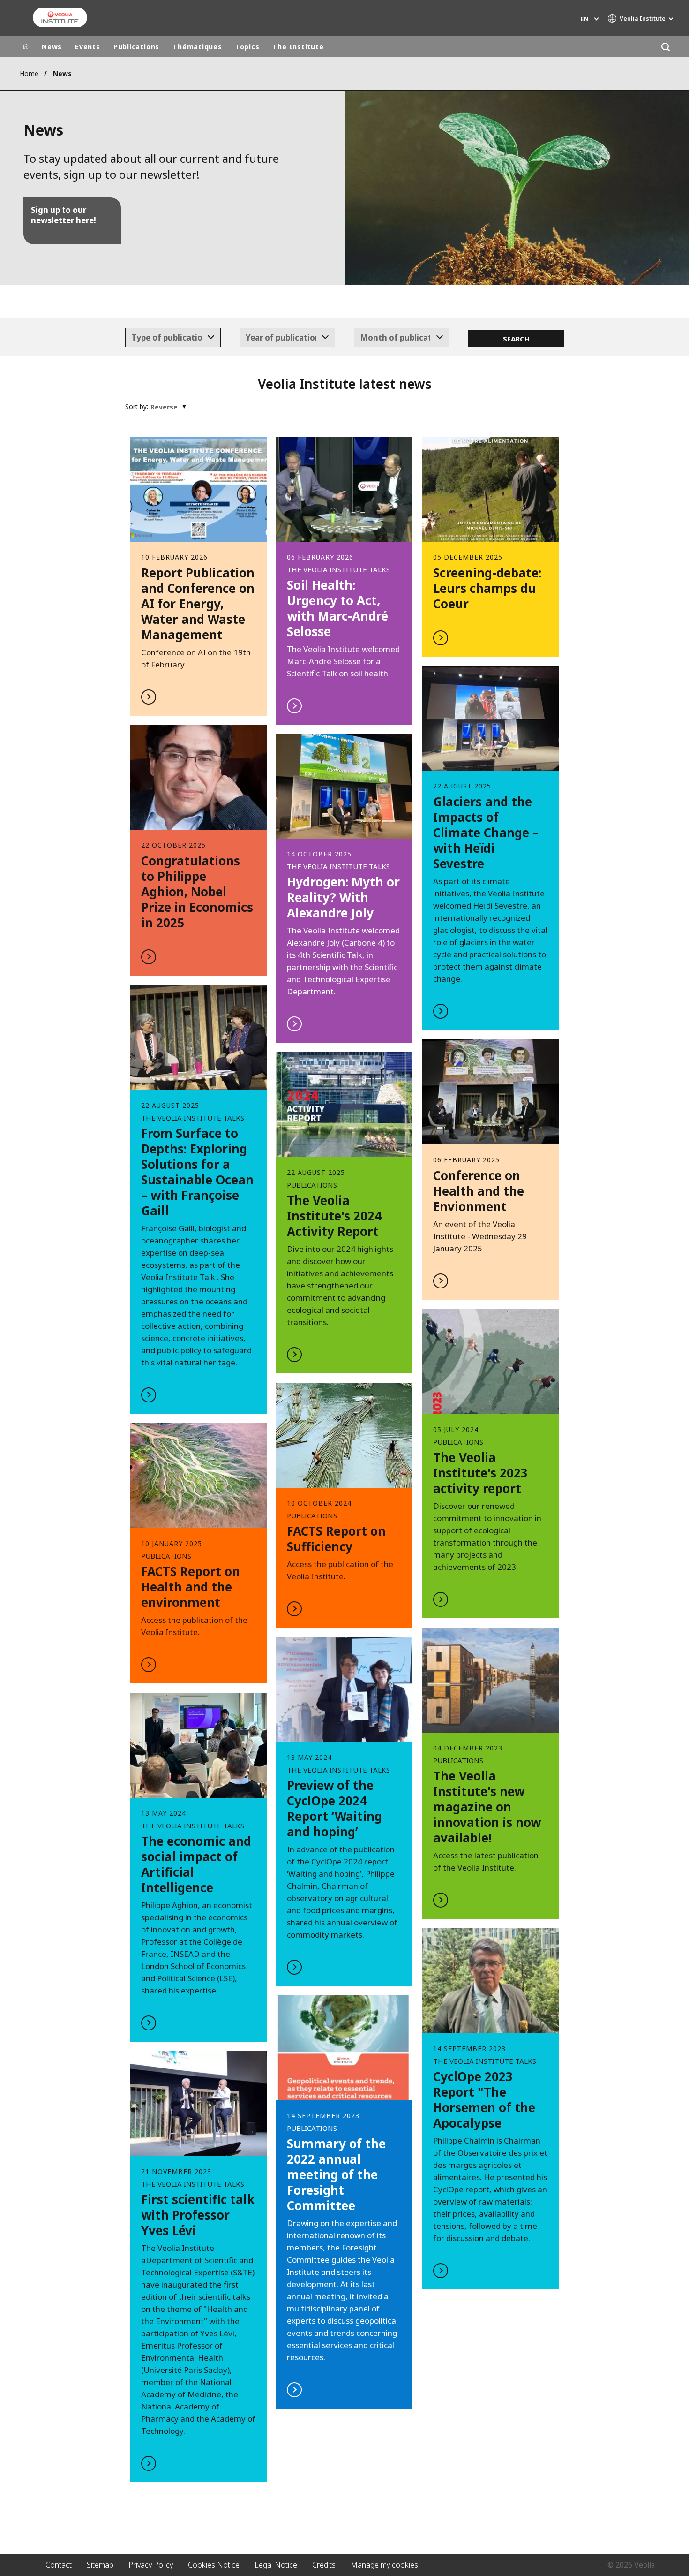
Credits (324, 2565)
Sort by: (137, 406)
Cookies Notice (214, 2565)
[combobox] (173, 338)
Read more (198, 576)
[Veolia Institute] (60, 17)
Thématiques (197, 47)
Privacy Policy (151, 2565)
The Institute (298, 47)
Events (88, 47)
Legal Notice (276, 2565)
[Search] (665, 47)
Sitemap (100, 2565)
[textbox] (166, 338)
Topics (247, 47)
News (52, 47)
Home (29, 73)
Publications (136, 47)
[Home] (26, 47)
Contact (59, 2565)
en (585, 19)
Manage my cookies (384, 2565)
